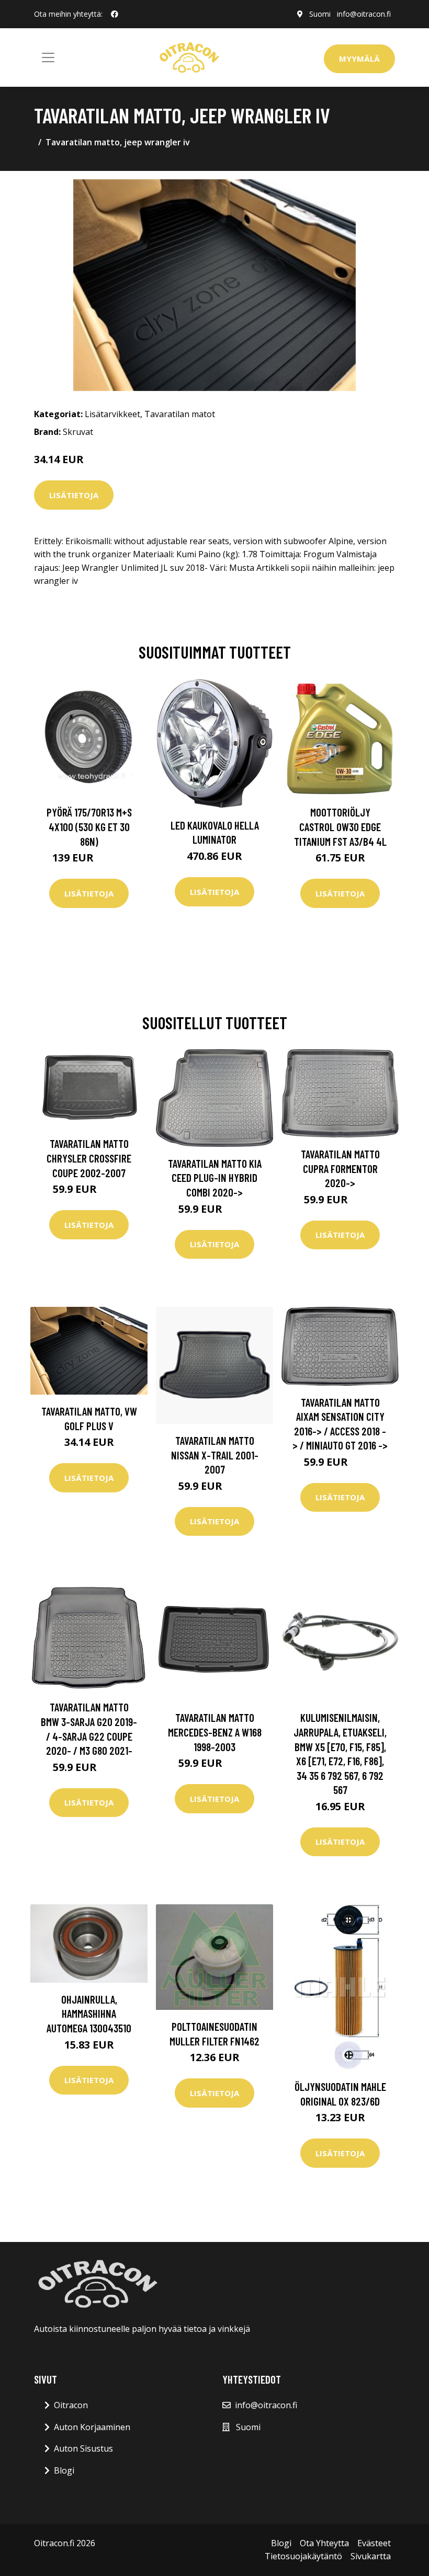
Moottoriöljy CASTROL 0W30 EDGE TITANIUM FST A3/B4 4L (340, 826)
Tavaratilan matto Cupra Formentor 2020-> (340, 1168)
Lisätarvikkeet (112, 414)
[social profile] (115, 14)
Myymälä (359, 59)
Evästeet (374, 2543)
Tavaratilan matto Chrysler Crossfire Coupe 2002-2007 (89, 1158)
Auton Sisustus (83, 2448)
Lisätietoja (74, 495)
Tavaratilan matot (180, 414)
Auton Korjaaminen (92, 2427)
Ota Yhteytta (324, 2543)
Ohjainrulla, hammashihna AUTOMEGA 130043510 (89, 2014)
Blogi (64, 2470)
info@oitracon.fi (364, 14)
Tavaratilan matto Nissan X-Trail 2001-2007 (215, 1455)
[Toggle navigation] (48, 57)
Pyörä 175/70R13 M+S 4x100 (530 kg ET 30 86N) (89, 826)
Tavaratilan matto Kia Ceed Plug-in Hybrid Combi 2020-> (215, 1178)
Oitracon (71, 2405)
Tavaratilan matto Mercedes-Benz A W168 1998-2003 (215, 1732)
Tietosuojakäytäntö (303, 2556)
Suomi (320, 14)
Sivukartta (371, 2556)
